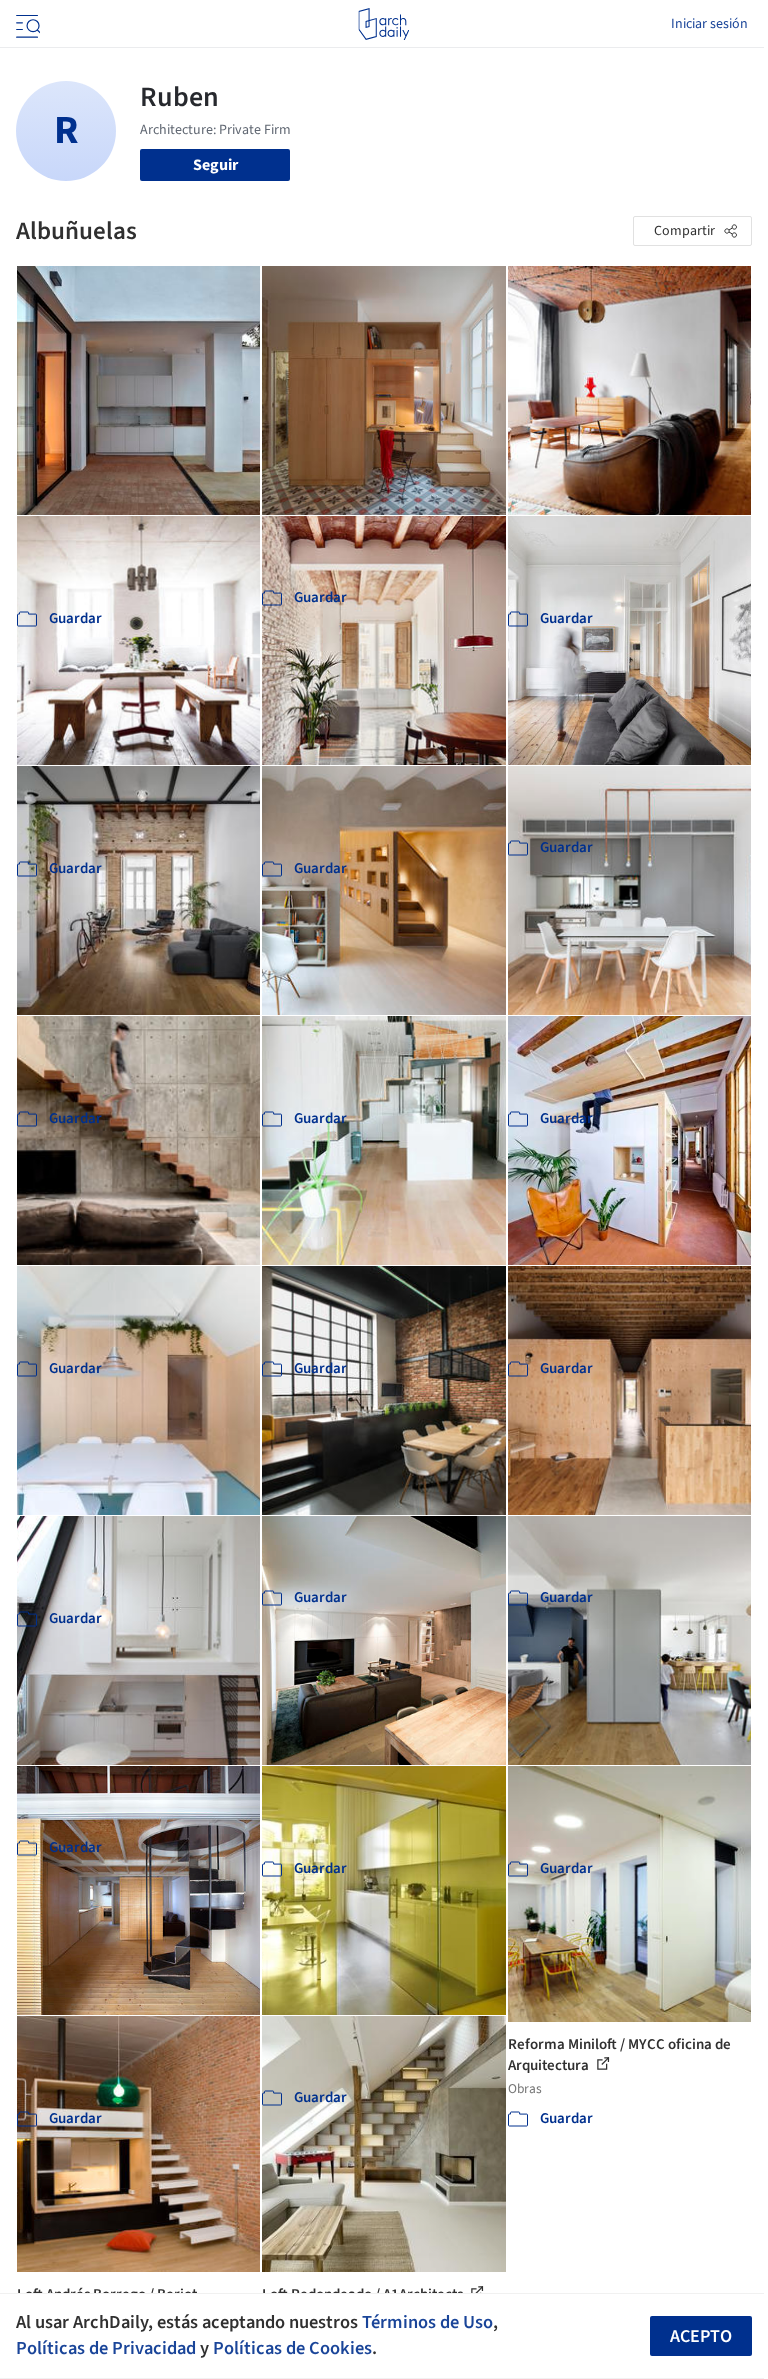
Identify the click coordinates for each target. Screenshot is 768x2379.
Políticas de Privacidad (106, 2348)
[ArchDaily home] (383, 24)
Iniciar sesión (709, 24)
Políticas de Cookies (292, 2348)
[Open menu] (26, 24)
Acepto (701, 2336)
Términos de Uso (427, 2322)
